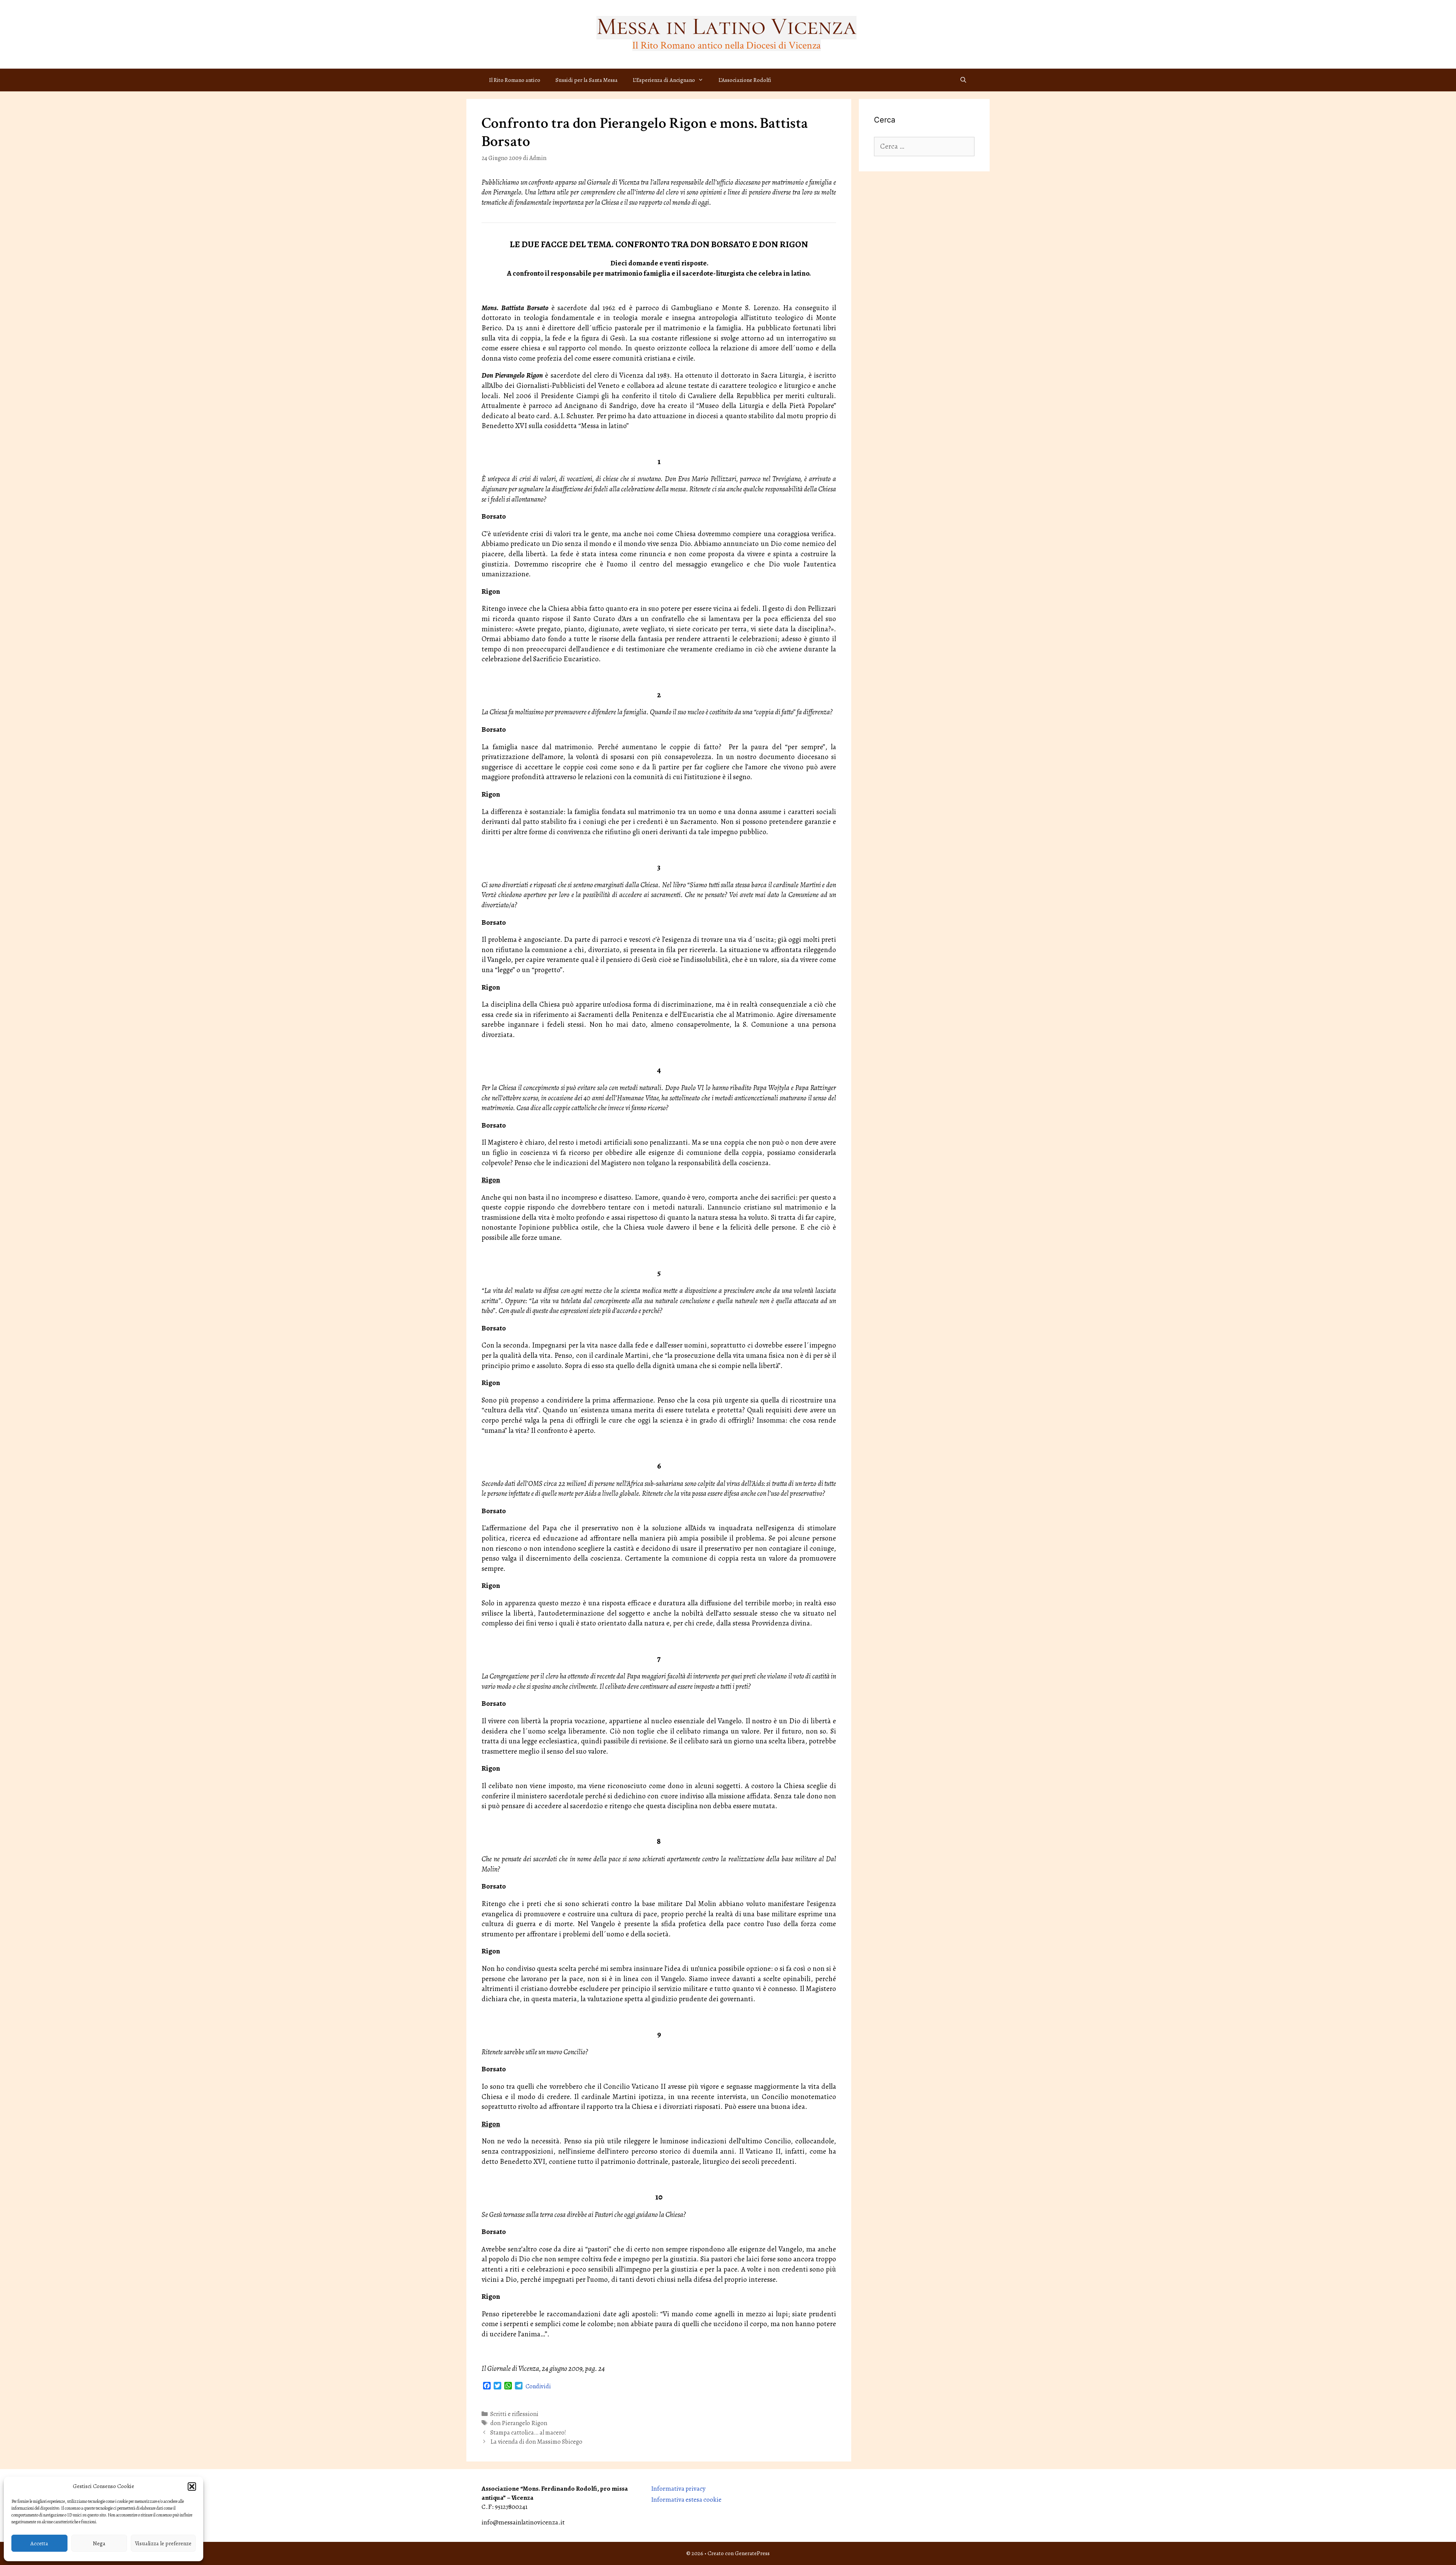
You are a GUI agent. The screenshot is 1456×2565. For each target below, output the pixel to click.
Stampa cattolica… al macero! (528, 2433)
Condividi (538, 2386)
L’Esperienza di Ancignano (664, 80)
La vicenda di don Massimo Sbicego (536, 2442)
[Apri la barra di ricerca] (963, 80)
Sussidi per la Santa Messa (587, 80)
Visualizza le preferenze (163, 2543)
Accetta (39, 2543)
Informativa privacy (678, 2489)
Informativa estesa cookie (686, 2500)
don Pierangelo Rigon (519, 2423)
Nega (99, 2543)
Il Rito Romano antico (515, 80)
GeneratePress (752, 2553)
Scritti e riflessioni (514, 2414)
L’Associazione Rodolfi (745, 80)
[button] (192, 2487)
